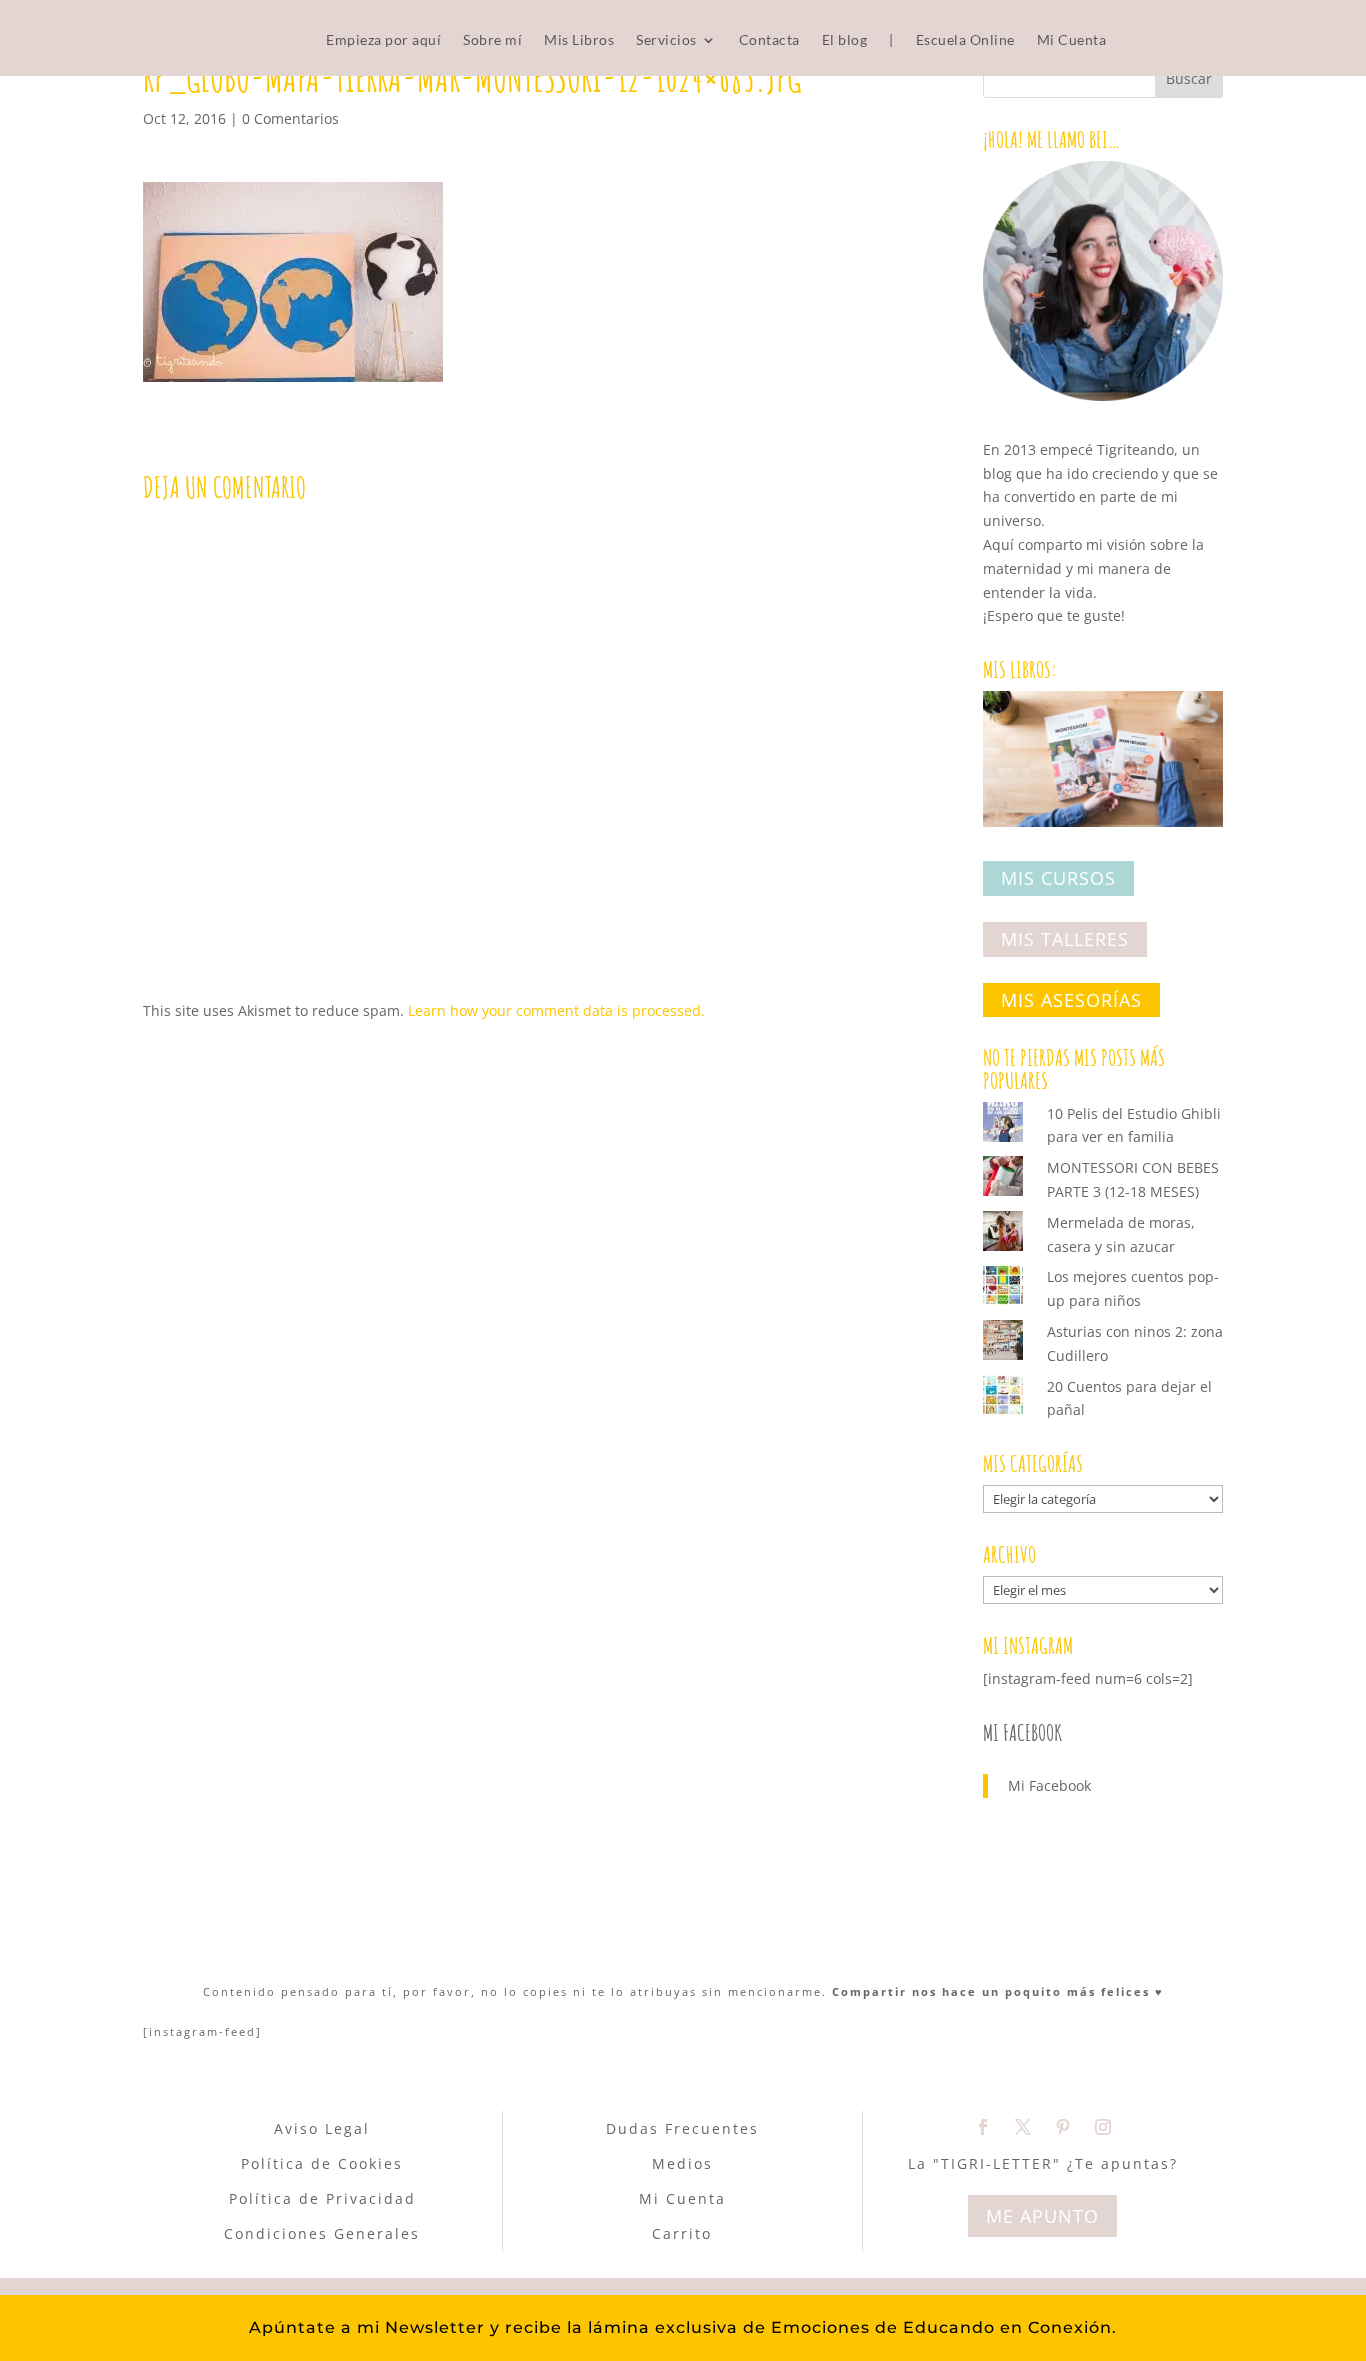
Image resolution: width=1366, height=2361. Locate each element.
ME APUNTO (1042, 2216)
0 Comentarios (290, 118)
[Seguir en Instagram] (1103, 2127)
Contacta (769, 40)
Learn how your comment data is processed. (556, 1010)
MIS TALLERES (1065, 939)
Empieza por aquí (383, 40)
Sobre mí (492, 40)
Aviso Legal (322, 2128)
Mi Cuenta (1072, 40)
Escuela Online (965, 40)
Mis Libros (579, 40)
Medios (682, 2163)
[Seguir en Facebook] (983, 2127)
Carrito (682, 2233)
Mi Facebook (1022, 1732)
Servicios (666, 40)
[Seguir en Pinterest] (1063, 2127)
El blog (845, 40)
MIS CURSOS (1058, 879)
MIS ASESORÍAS (1071, 1000)
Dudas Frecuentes (682, 2128)
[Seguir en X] (1023, 2127)
